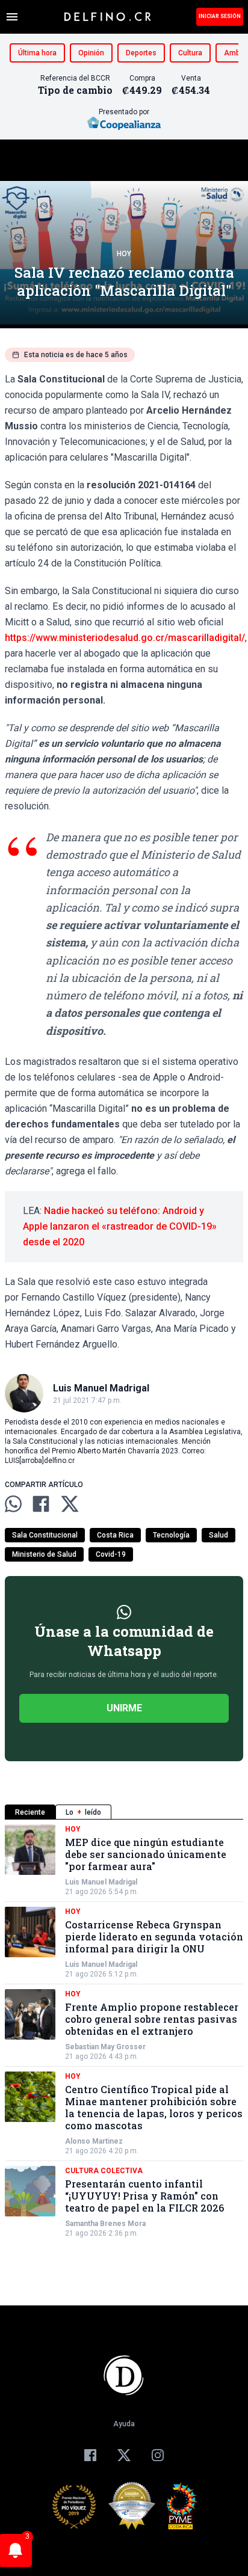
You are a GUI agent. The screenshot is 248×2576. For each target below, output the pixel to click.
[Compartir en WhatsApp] (13, 1504)
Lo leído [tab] (83, 1812)
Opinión (91, 53)
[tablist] (124, 1812)
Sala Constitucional (45, 1535)
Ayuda (124, 2424)
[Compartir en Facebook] (41, 1504)
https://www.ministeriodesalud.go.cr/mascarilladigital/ (125, 638)
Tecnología (171, 1535)
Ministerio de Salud (44, 1554)
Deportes (141, 53)
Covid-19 (111, 1554)
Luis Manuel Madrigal (101, 1882)
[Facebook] (90, 2455)
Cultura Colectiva (104, 2171)
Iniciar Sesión (220, 16)
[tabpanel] (124, 2031)
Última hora (37, 53)
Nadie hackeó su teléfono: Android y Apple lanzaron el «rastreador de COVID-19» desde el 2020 (120, 1226)
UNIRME (124, 1708)
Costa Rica (115, 1535)
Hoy (124, 254)
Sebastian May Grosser (105, 2047)
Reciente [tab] (30, 1812)
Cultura (190, 53)
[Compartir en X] (70, 1504)
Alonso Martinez (94, 2141)
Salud (219, 1535)
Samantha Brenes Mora (105, 2224)
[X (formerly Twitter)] (124, 2455)
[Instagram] (158, 2455)
